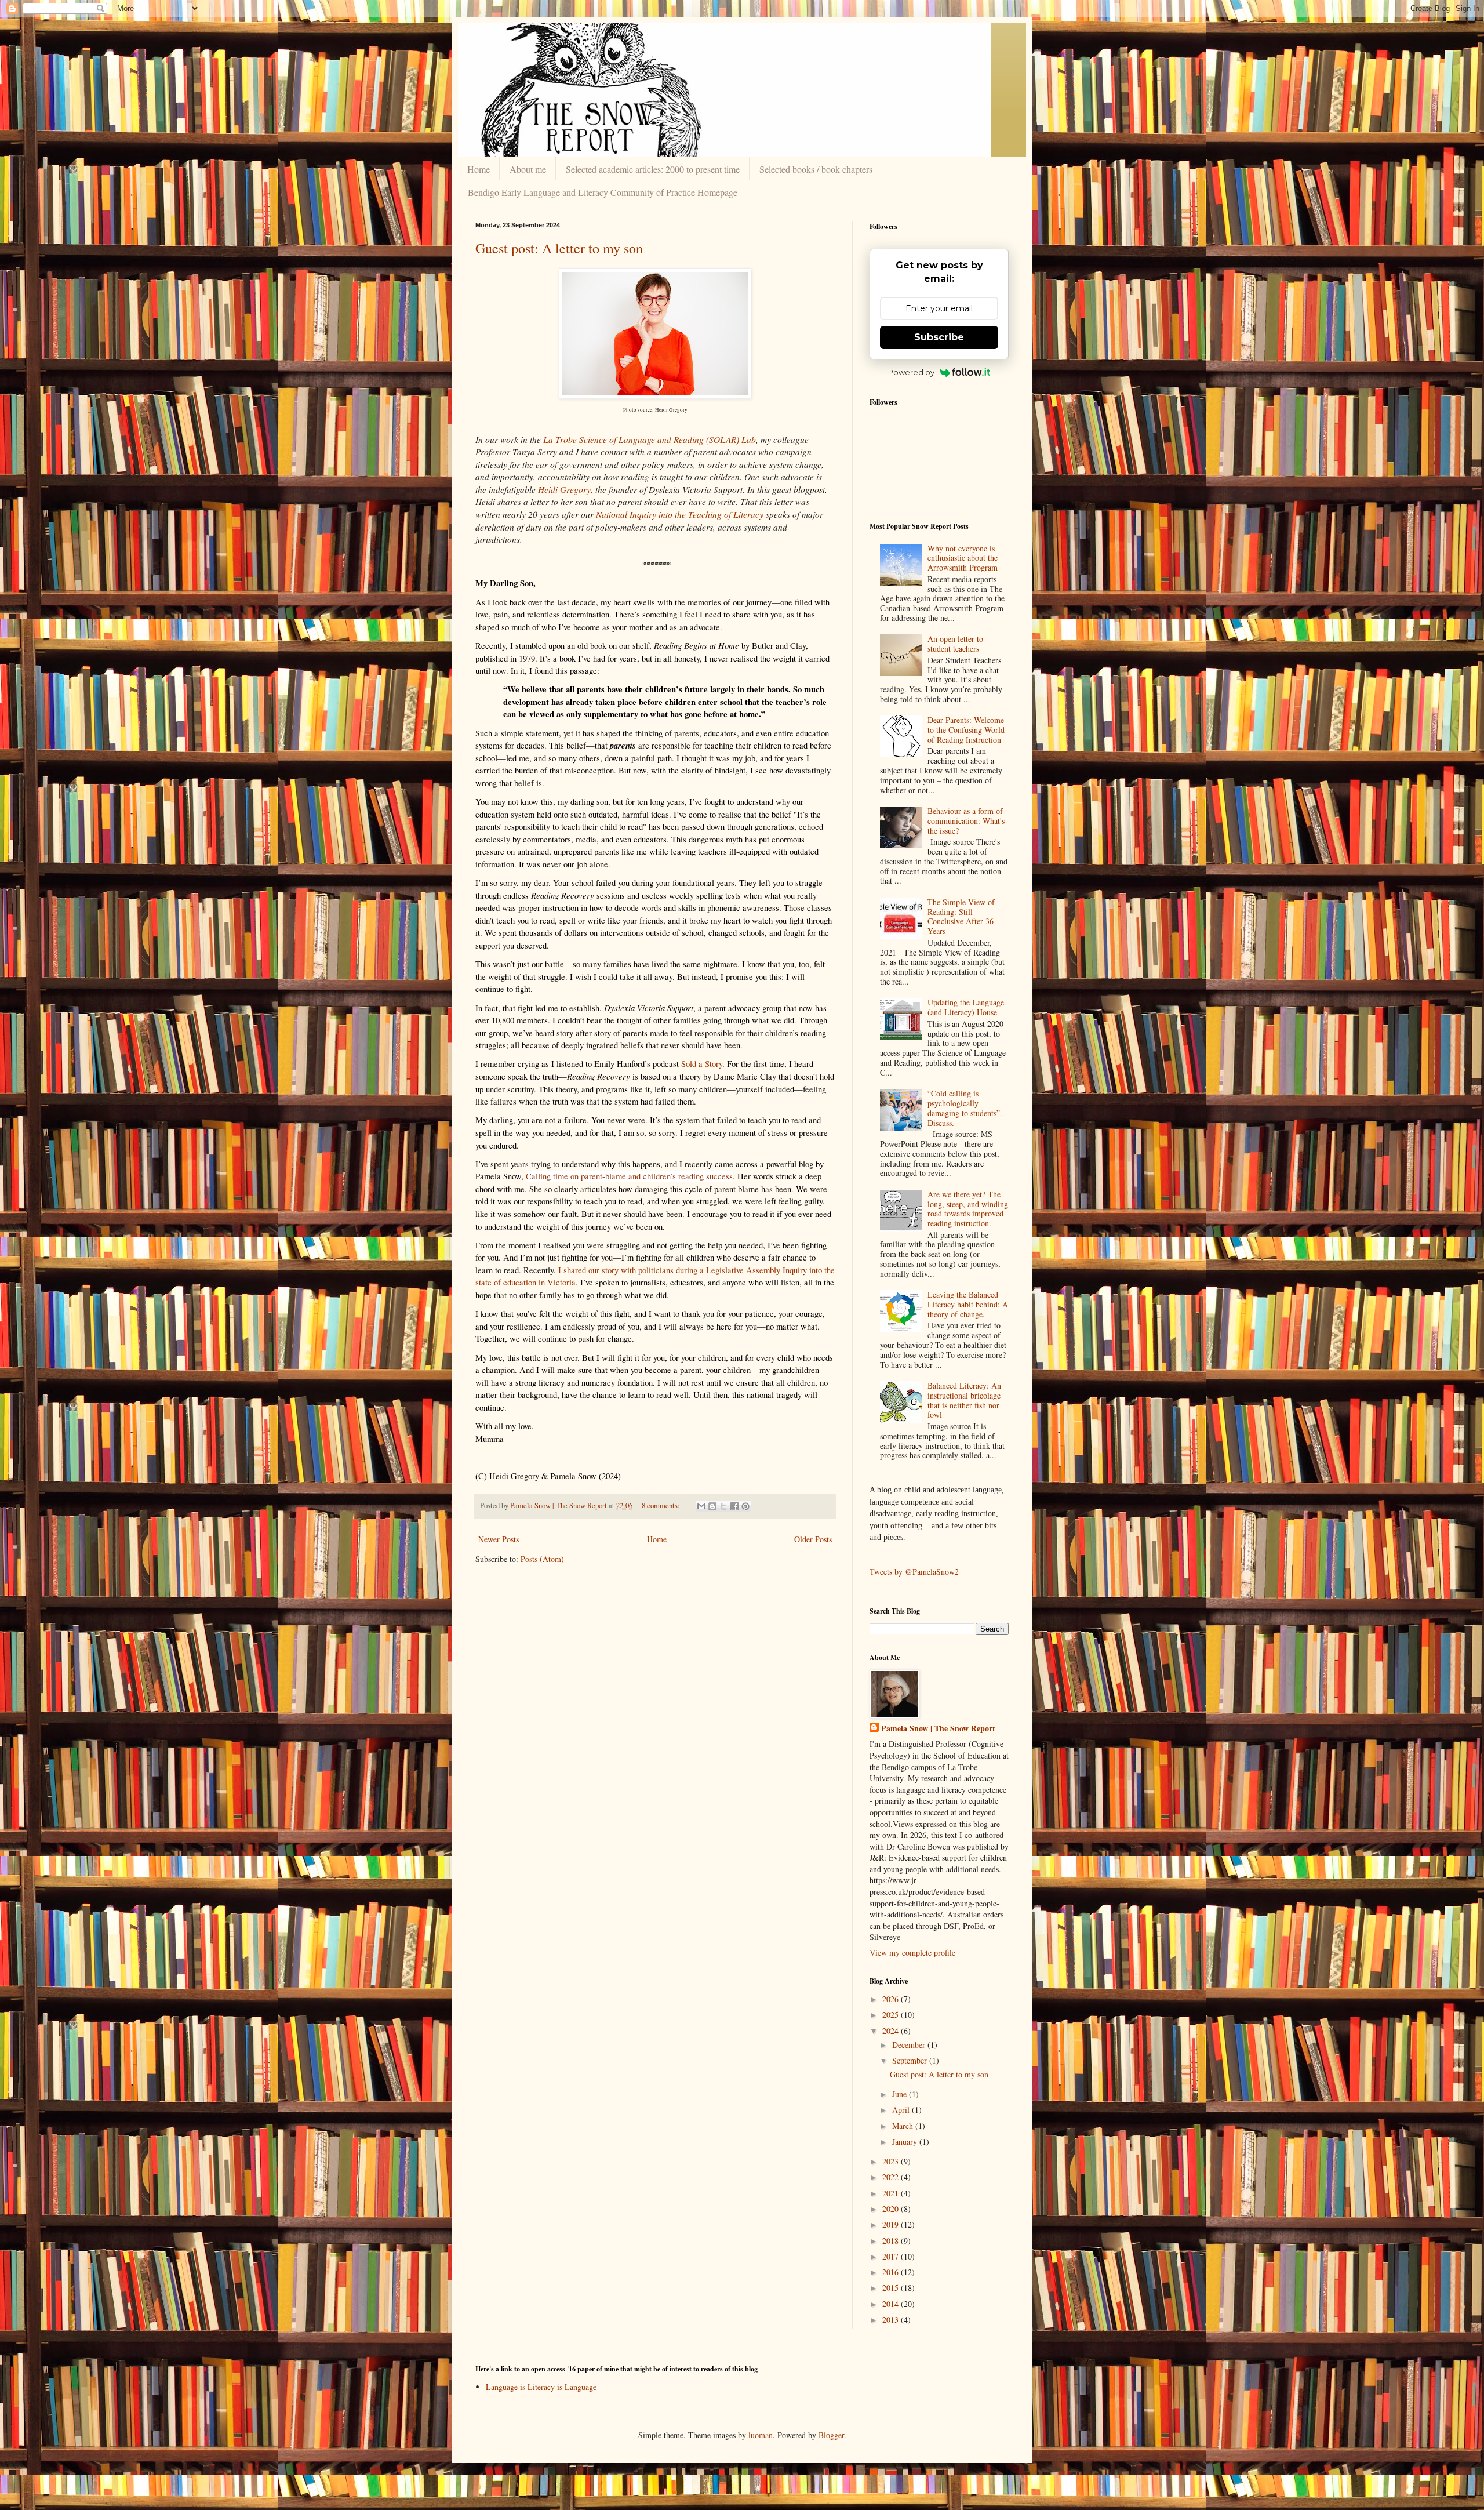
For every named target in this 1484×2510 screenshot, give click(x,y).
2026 (892, 1999)
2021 (892, 2193)
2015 (892, 2288)
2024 (892, 2031)
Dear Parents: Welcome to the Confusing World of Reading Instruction (966, 730)
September (911, 2060)
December (910, 2045)
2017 (892, 2256)
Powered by (911, 372)
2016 (892, 2272)
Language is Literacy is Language (541, 2387)
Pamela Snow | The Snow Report (938, 1728)
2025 (892, 2015)
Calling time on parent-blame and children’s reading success (629, 1176)
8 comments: (662, 1505)
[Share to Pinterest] (745, 1506)
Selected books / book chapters (816, 169)
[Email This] (701, 1506)
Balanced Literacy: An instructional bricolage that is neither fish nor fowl (964, 1400)
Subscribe (939, 337)
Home (479, 169)
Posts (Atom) (542, 1559)
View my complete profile (912, 1953)
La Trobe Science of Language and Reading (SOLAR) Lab (650, 439)
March (904, 2126)
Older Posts (813, 1539)
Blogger (831, 2435)
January (906, 2142)
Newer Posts (499, 1539)
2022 (892, 2177)
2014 (892, 2304)
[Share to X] (723, 1506)
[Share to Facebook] (734, 1506)
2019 (892, 2224)
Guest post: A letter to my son (559, 248)
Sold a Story (702, 1064)
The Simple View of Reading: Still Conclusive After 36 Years (961, 916)
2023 (892, 2161)
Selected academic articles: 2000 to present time (653, 169)
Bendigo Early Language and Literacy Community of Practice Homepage (603, 192)
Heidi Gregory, (565, 489)
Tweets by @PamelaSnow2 (914, 1572)
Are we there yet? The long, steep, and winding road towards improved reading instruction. (968, 1209)
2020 (892, 2209)
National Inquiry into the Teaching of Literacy (680, 514)
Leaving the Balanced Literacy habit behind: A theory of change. (968, 1304)
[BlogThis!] (712, 1506)
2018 (892, 2241)
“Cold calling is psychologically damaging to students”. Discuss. (965, 1108)
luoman (761, 2435)
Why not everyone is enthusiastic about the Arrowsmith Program (963, 558)
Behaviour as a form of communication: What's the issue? (966, 821)
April (902, 2110)
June (901, 2094)
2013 (892, 2320)
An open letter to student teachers (955, 644)
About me (528, 169)
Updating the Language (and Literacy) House (966, 1007)
